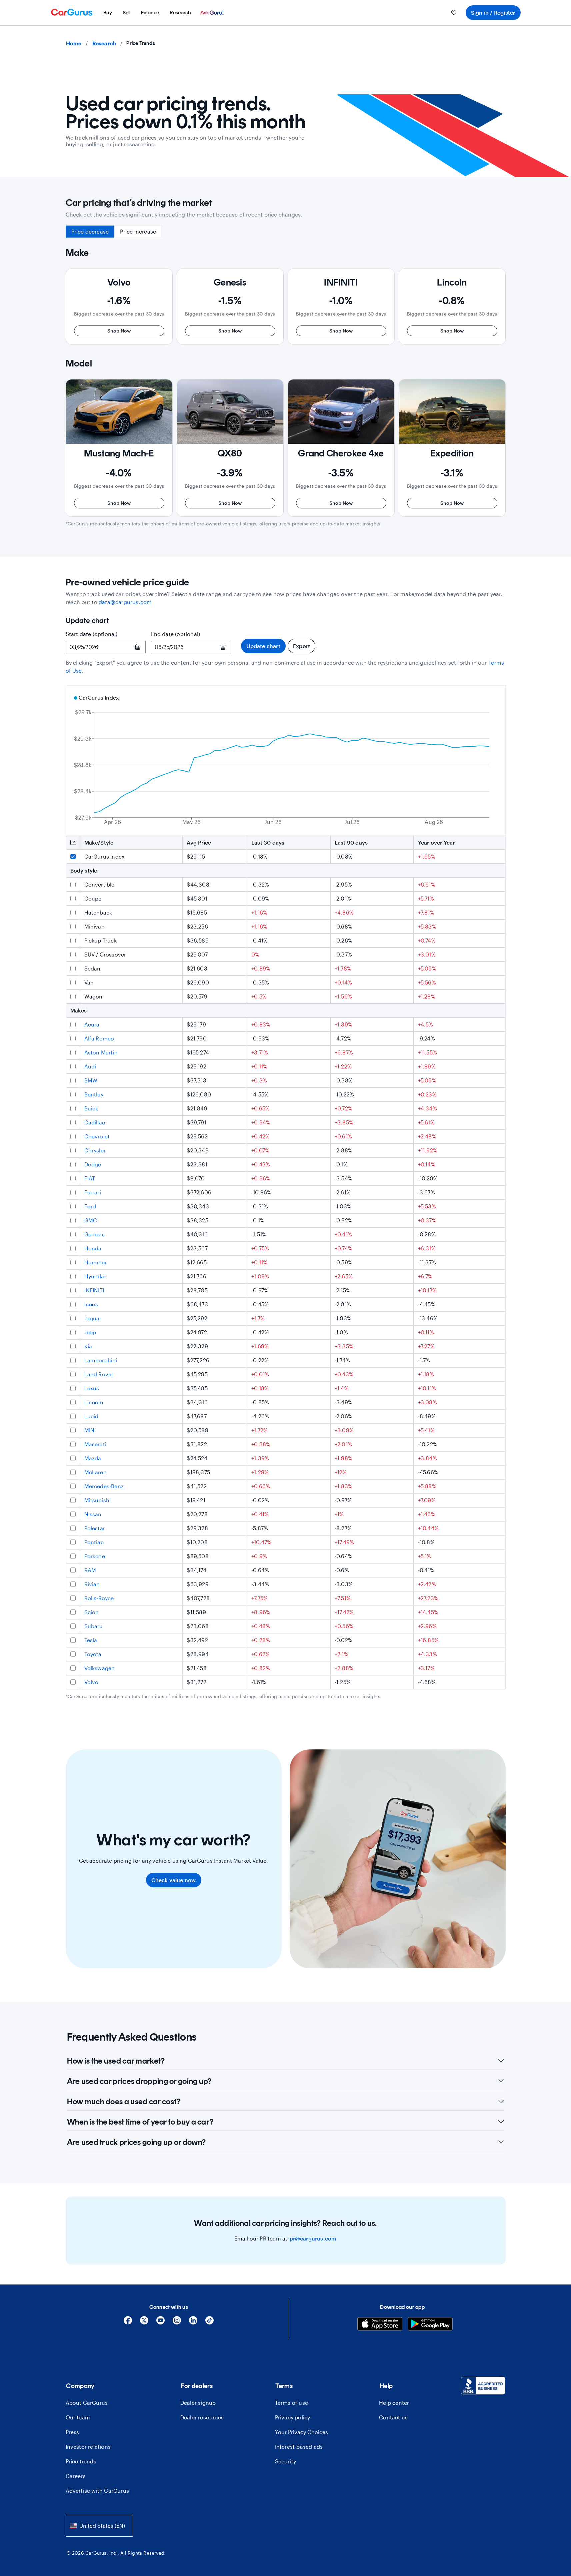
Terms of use (291, 2403)
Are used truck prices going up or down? (136, 2142)
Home (74, 43)
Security (286, 2461)
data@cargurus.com (125, 602)
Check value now (174, 1880)
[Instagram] (177, 2323)
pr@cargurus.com (313, 2239)
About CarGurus (87, 2403)
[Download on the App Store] (380, 2325)
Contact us (393, 2417)
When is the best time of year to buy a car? (140, 2122)
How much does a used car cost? (124, 2101)
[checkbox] (73, 857)
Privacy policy (293, 2417)
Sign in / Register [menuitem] (493, 12)
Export (301, 646)
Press (72, 2432)
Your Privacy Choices (301, 2432)
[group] (119, 307)
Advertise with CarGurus (97, 2491)
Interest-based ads (299, 2447)
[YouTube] (160, 2323)
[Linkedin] (193, 2323)
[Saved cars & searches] (454, 13)
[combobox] (99, 2526)
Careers (76, 2476)
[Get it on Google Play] (430, 2325)
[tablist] (114, 232)
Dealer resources (202, 2417)
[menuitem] (108, 13)
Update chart (263, 646)
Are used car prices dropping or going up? (139, 2081)
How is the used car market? (116, 2061)
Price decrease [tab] (90, 231)
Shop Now (119, 331)
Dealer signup (198, 2403)
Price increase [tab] (138, 231)
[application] (286, 761)
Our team (78, 2417)
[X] (144, 2323)
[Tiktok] (209, 2323)
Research (104, 43)
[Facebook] (128, 2323)
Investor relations (88, 2447)
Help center (394, 2403)
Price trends (81, 2461)
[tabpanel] (286, 381)
